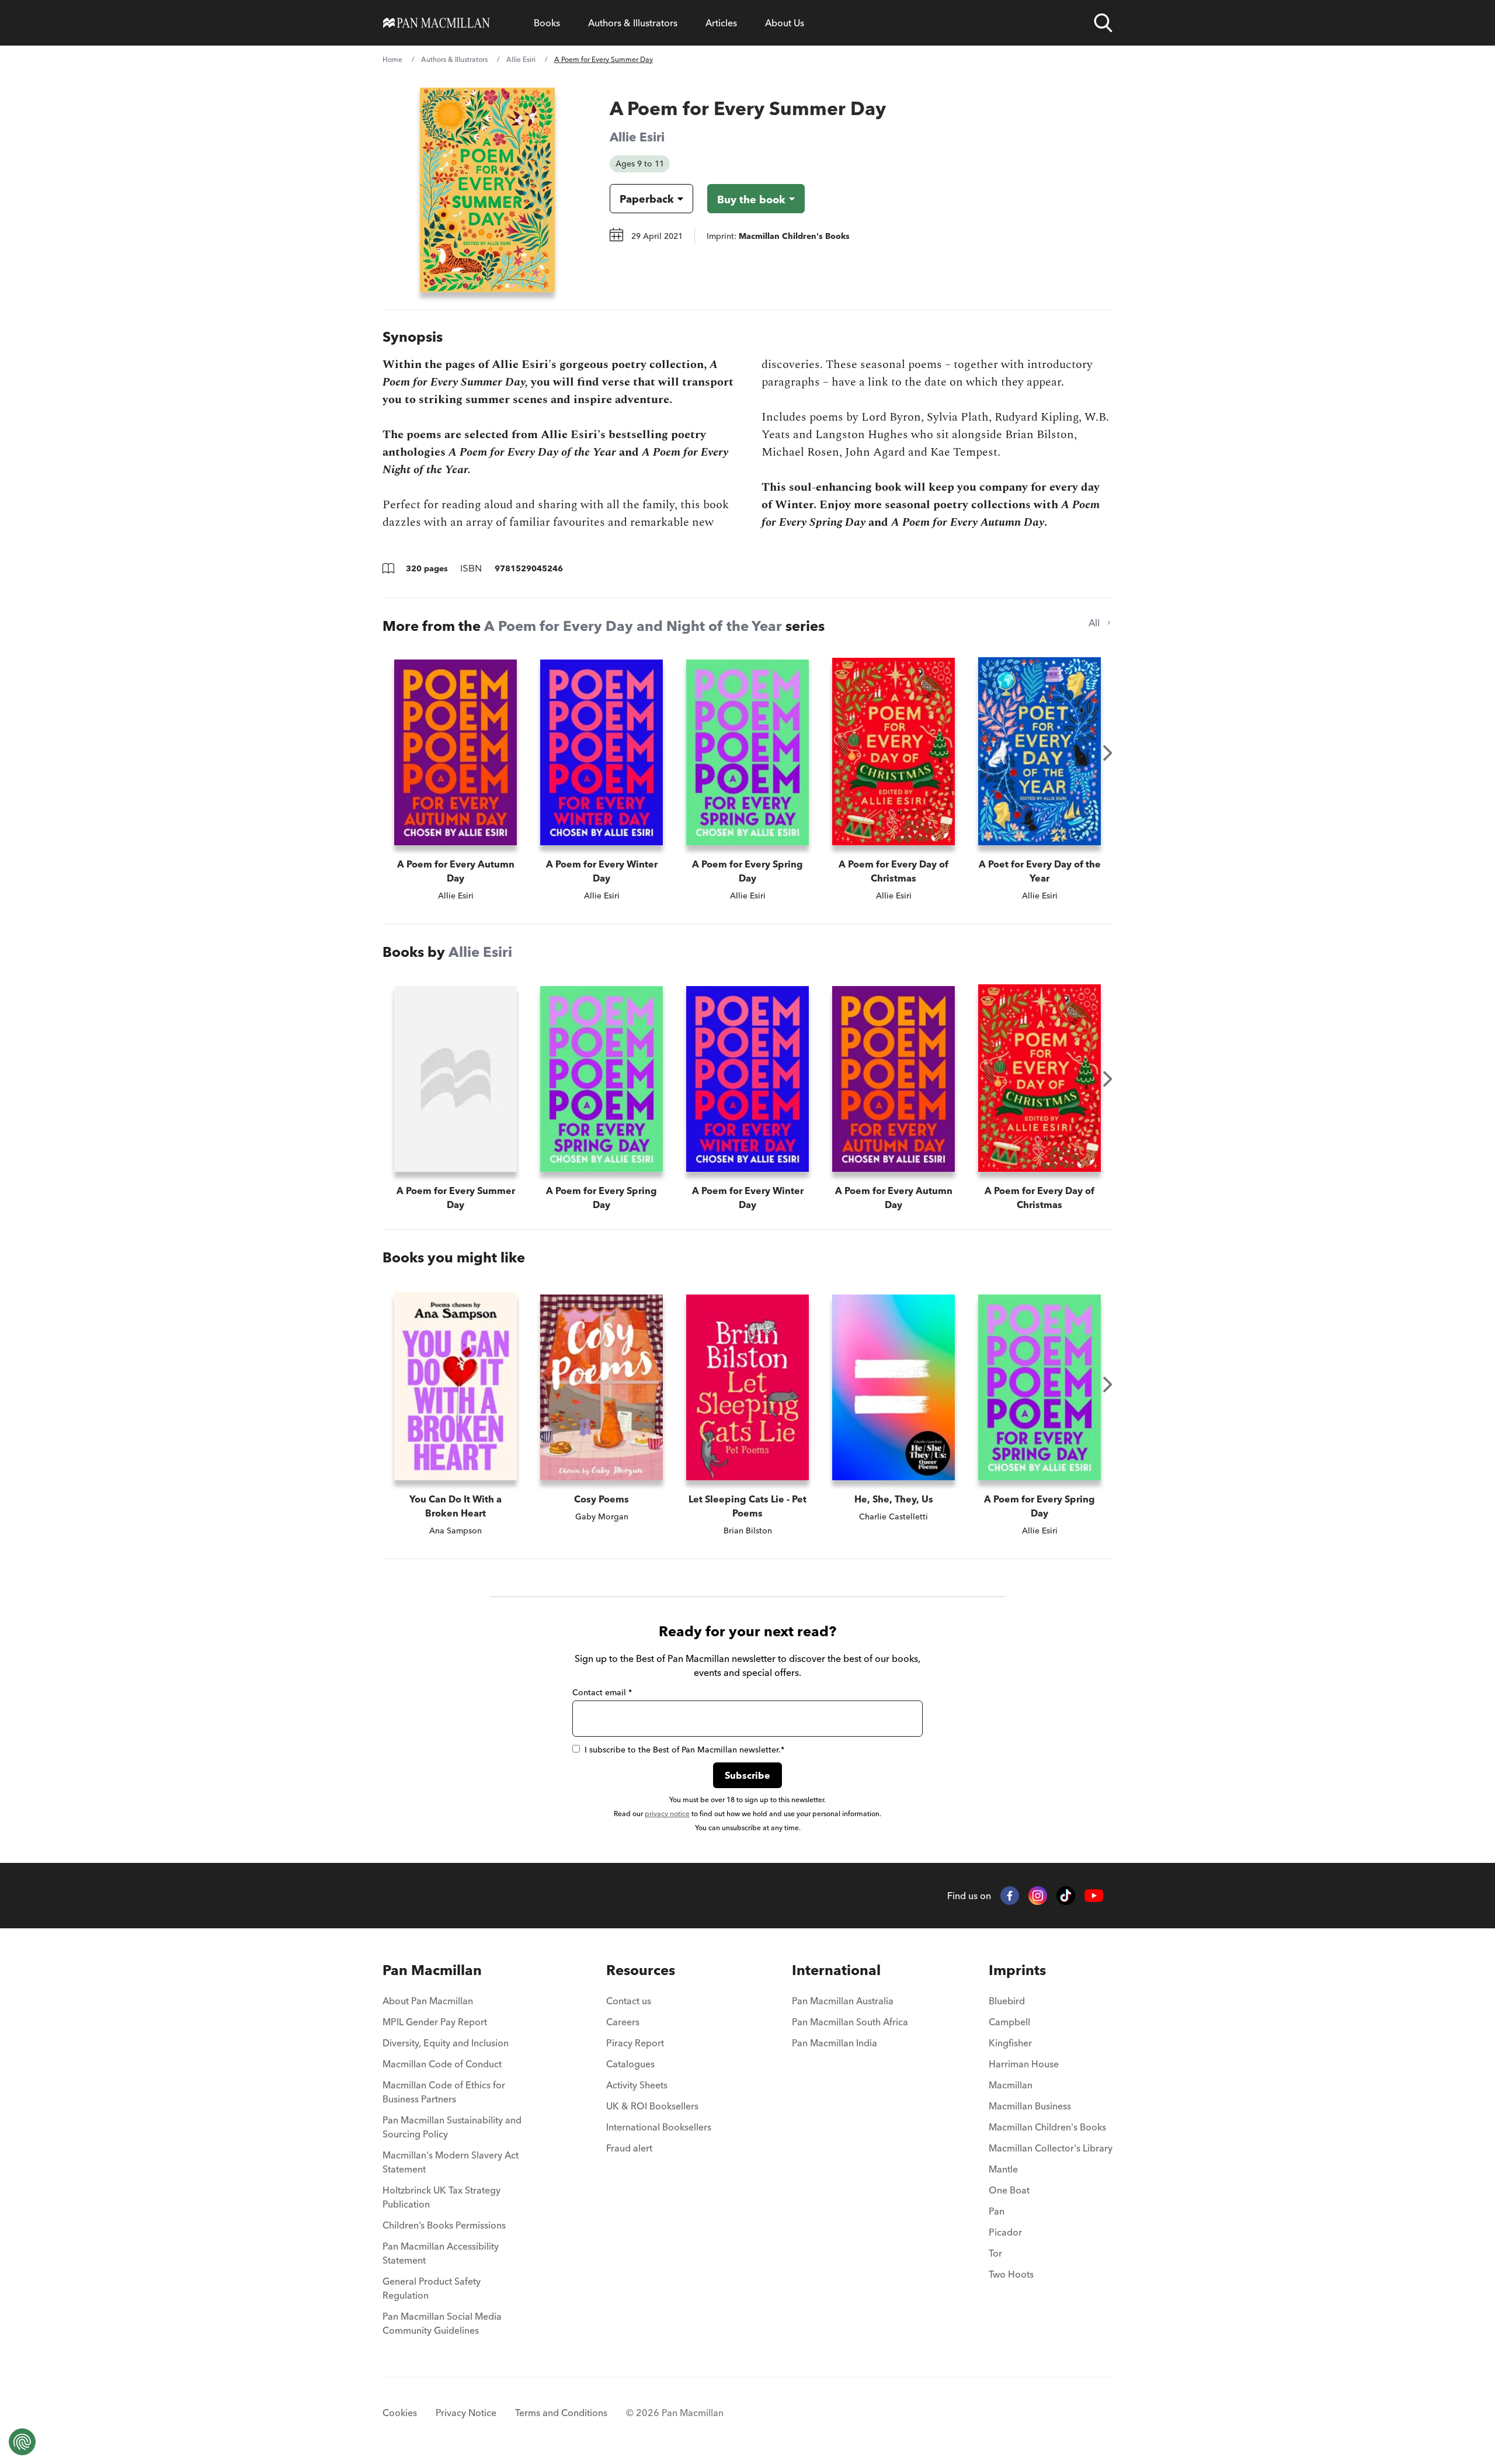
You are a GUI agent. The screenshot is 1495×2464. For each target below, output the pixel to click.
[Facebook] (1010, 1896)
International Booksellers (659, 2127)
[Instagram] (1038, 1896)
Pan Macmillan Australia (843, 2001)
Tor (995, 2253)
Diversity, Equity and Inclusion (446, 2043)
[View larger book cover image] (487, 190)
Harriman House (1024, 2064)
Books (547, 23)
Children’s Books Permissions (444, 2225)
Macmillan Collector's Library (1051, 2148)
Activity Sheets (637, 2085)
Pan (997, 2211)
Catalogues (630, 2064)
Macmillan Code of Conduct (442, 2064)
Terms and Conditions (561, 2413)
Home (392, 59)
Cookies (400, 2413)
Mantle (1003, 2169)
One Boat (1009, 2190)
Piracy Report (635, 2043)
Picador (1005, 2232)
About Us (785, 23)
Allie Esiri (521, 59)
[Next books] (1108, 753)
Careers (623, 2022)
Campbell (1009, 2022)
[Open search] (1103, 23)
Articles (721, 23)
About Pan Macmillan (428, 2001)
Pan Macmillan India (835, 2043)
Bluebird (1007, 2001)
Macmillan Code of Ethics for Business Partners (444, 2092)
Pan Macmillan (432, 1970)
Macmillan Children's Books (1047, 2127)
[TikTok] (1066, 1896)
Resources (641, 1970)
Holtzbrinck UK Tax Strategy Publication (441, 2197)
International (836, 1970)
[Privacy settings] (22, 2442)
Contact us (629, 2001)
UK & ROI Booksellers (652, 2106)
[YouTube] (1094, 1896)
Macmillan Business (1030, 2106)
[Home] (437, 23)
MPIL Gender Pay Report (435, 2022)
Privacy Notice (466, 2413)
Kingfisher (1010, 2043)
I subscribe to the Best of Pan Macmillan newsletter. (684, 1750)
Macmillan (1011, 2085)
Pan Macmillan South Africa (850, 2022)
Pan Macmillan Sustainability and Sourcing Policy (452, 2127)
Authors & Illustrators (633, 23)
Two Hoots (1011, 2274)
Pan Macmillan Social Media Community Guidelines (442, 2323)
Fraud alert (629, 2148)
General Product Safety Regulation (432, 2288)
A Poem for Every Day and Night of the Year (633, 626)
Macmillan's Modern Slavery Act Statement (451, 2162)
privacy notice (667, 1814)
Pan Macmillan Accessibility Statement (441, 2253)
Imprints (1017, 1970)
